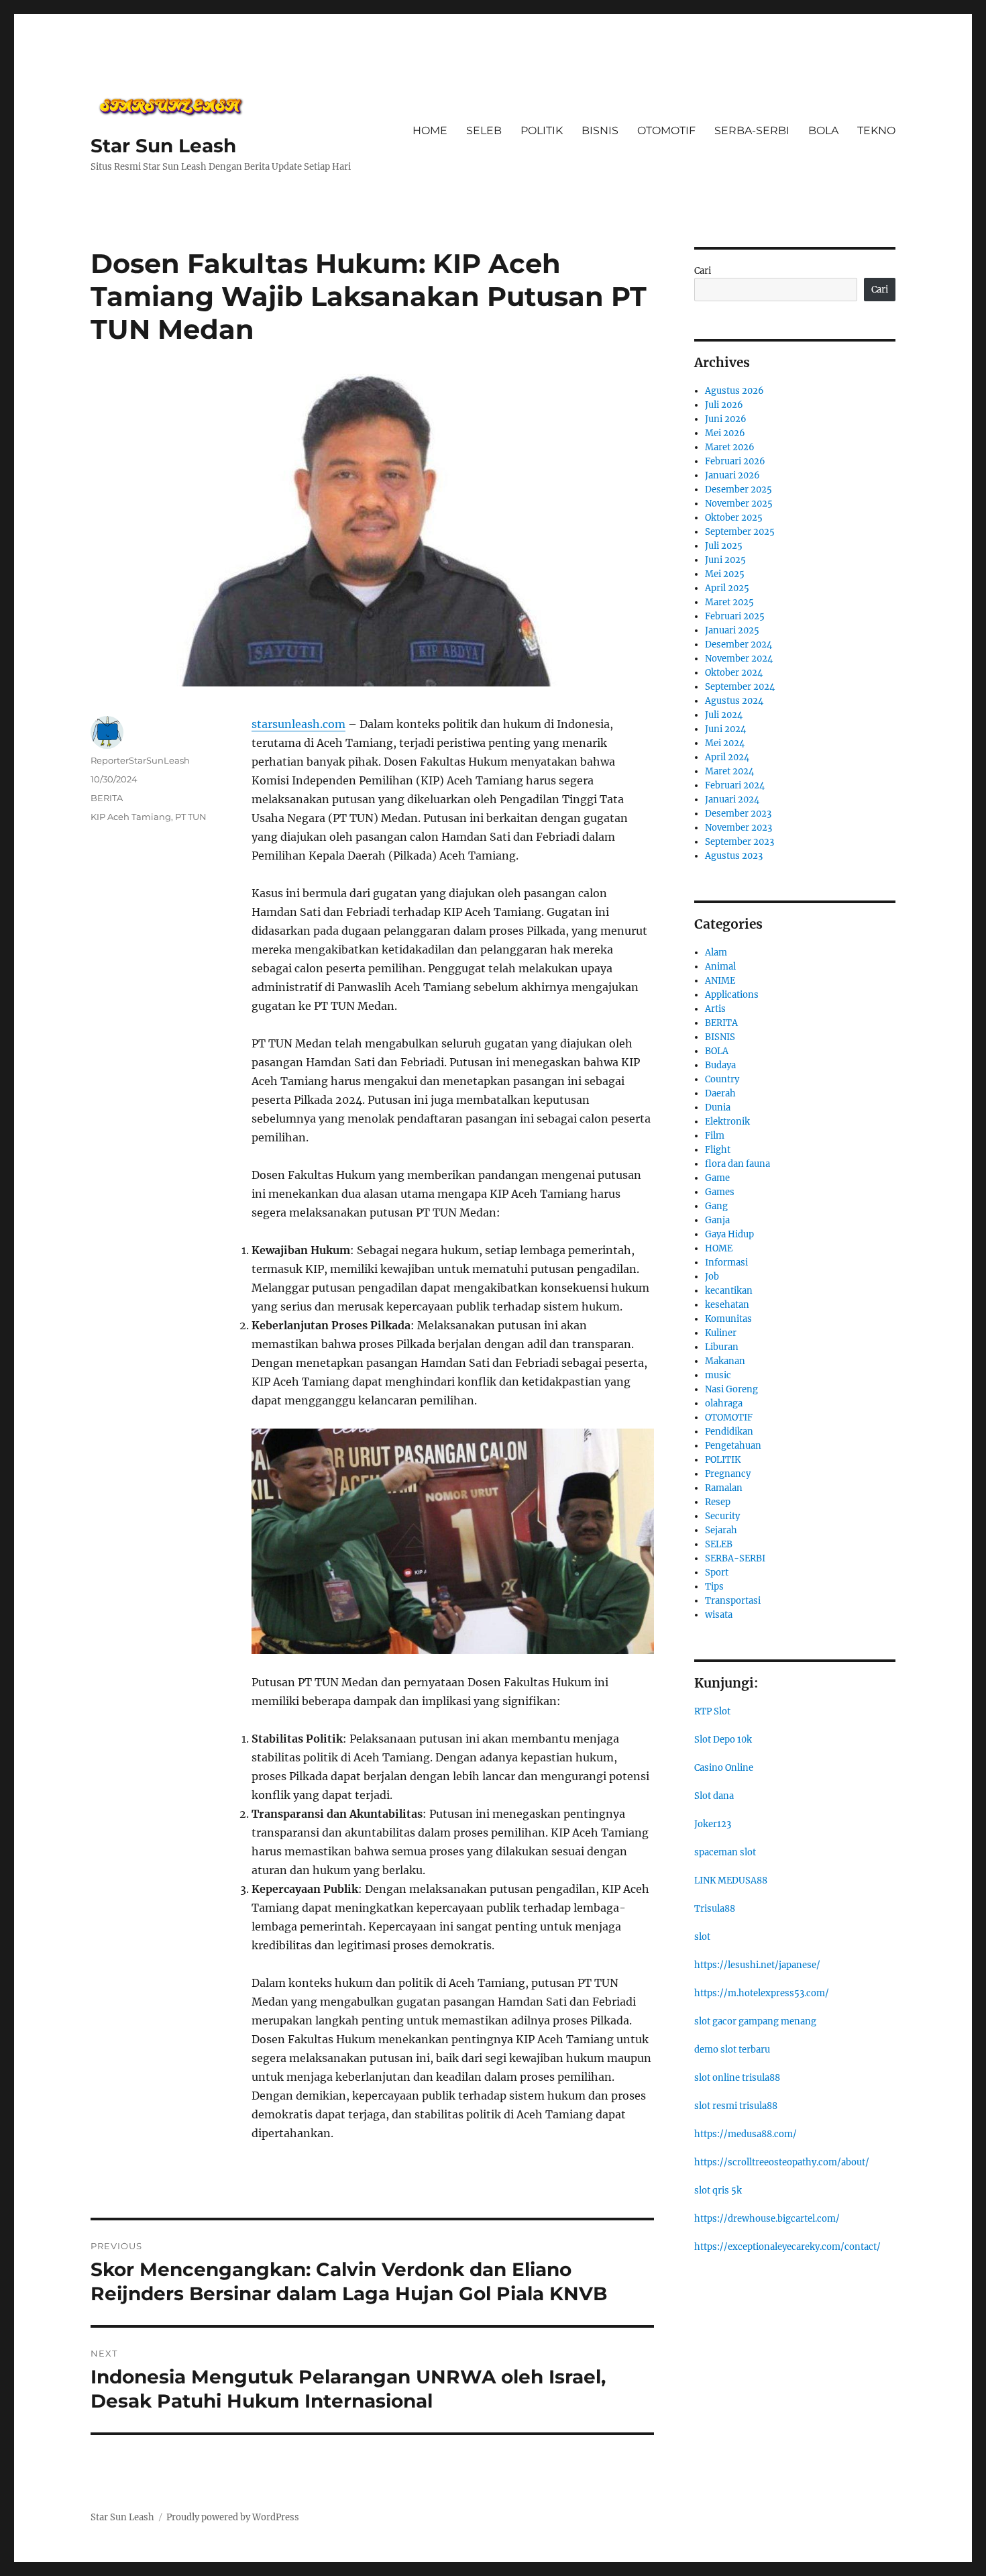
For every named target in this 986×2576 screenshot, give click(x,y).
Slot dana (714, 1796)
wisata (719, 1615)
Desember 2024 (738, 645)
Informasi (726, 1263)
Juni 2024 (725, 729)
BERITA (107, 798)
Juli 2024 (724, 715)
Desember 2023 (738, 814)
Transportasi (733, 1601)
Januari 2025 (732, 630)
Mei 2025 (725, 574)
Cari (703, 271)
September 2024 (740, 687)
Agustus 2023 (734, 856)
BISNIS (600, 131)
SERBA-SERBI (752, 131)
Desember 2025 (738, 490)
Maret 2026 (730, 447)
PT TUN (191, 817)
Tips (714, 1587)
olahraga (724, 1403)
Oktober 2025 (734, 518)
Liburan (722, 1347)
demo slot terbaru (732, 2050)
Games (720, 1192)
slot (702, 1937)
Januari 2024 (732, 800)
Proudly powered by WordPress (233, 2517)
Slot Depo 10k (723, 1740)
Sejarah (721, 1530)
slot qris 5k (718, 2191)
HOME (430, 131)
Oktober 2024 (734, 673)
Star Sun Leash (163, 146)
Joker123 (713, 1824)
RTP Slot (712, 1711)
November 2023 (738, 828)
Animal (720, 967)
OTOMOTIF (666, 131)
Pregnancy (728, 1474)
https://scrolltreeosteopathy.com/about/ (782, 2162)
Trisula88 (715, 1909)
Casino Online (724, 1768)
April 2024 (727, 757)
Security (722, 1516)
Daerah (720, 1093)
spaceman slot (725, 1852)
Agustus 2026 (734, 391)
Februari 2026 (735, 461)
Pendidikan (729, 1432)
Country (722, 1079)
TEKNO (876, 131)
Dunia (718, 1107)
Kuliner (721, 1333)
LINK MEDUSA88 (731, 1881)
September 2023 (739, 842)
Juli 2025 (724, 546)
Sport (717, 1573)
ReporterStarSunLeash (140, 760)
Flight (718, 1150)
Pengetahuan (733, 1446)
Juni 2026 (726, 419)
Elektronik (727, 1122)
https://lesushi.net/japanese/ (757, 1965)
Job (712, 1277)
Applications (732, 995)
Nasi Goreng (731, 1389)
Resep (718, 1502)
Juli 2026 (724, 405)
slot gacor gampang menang (755, 2021)
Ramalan (724, 1488)
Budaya (720, 1065)
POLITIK (542, 131)
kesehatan (727, 1305)
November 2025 (739, 504)
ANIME (720, 981)
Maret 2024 (729, 771)
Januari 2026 (732, 475)
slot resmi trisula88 (736, 2106)
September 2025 (740, 532)
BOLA (823, 131)
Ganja (717, 1220)
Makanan (725, 1361)
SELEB (484, 131)
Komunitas (728, 1319)
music (718, 1375)
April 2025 (727, 588)
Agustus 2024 (734, 701)
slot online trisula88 (737, 2078)
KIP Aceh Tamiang (131, 817)
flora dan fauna (737, 1164)
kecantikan (729, 1291)
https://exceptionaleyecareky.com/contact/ (787, 2247)
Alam (716, 952)
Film (715, 1136)
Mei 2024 (725, 743)
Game (717, 1178)
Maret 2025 (729, 602)
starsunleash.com (298, 724)
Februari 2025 (735, 616)
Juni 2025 (725, 560)
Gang (716, 1206)
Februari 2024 (735, 785)
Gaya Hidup (729, 1234)
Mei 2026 (725, 433)
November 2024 (739, 659)
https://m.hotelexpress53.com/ (762, 1993)
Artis (715, 1009)
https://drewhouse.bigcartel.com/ (767, 2219)
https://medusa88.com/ (746, 2134)
